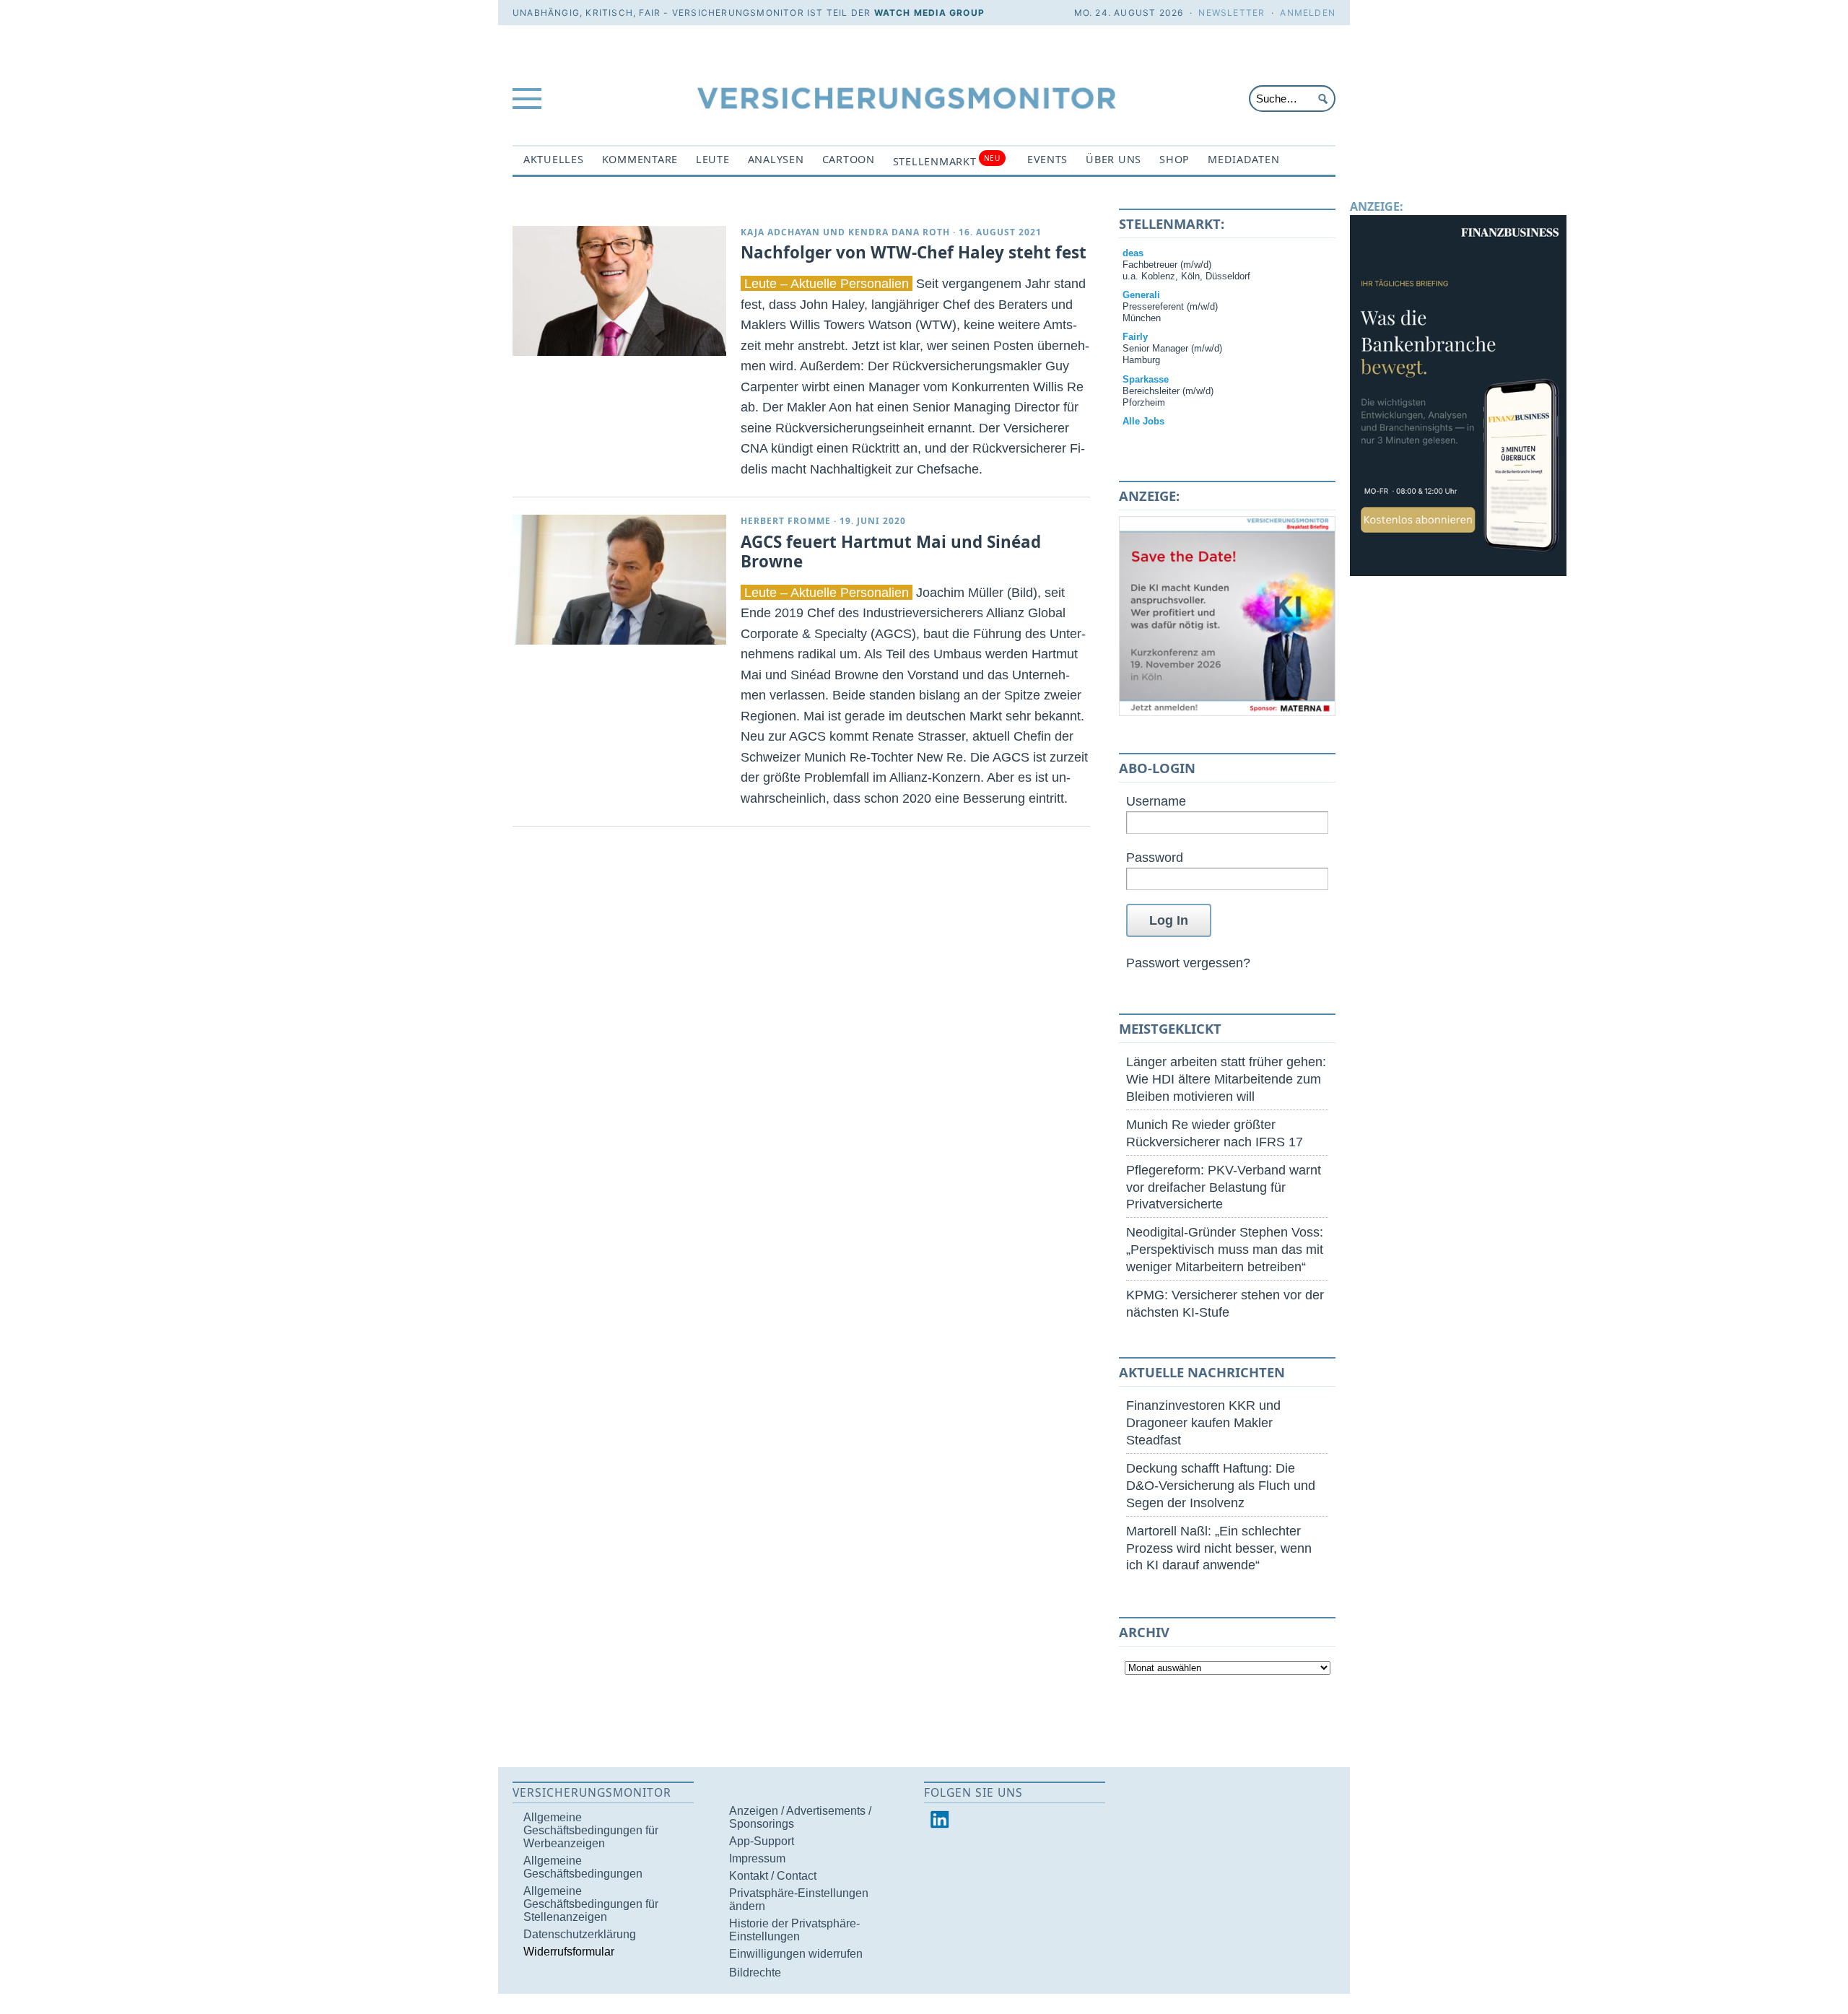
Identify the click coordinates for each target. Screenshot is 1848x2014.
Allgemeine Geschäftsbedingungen (583, 1867)
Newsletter (1232, 13)
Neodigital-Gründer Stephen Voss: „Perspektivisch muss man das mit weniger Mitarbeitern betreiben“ (1225, 1249)
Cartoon (849, 159)
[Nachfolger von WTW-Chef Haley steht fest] (619, 291)
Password (1155, 857)
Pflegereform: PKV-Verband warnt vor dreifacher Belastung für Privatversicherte (1224, 1187)
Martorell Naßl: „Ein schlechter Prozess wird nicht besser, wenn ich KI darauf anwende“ (1219, 1548)
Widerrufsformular (569, 1952)
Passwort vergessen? (1188, 963)
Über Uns (1113, 159)
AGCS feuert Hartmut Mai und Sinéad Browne (891, 552)
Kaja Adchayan (780, 232)
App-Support (762, 1841)
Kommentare (640, 159)
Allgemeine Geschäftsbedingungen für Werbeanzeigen (591, 1830)
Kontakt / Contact (773, 1876)
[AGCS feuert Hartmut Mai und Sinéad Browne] (619, 580)
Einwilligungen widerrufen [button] (796, 1954)
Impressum (757, 1858)
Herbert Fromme (786, 521)
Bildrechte (755, 1972)
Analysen (776, 159)
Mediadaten (1243, 159)
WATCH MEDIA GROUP (929, 13)
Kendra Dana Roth (899, 232)
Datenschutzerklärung (580, 1934)
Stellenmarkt (947, 161)
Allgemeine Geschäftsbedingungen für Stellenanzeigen (591, 1904)
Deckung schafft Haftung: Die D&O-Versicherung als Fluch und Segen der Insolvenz (1221, 1485)
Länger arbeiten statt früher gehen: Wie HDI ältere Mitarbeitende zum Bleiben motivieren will (1226, 1079)
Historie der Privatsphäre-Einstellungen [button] (794, 1930)
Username (1156, 801)
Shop (1174, 159)
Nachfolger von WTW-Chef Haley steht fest (914, 252)
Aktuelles (554, 159)
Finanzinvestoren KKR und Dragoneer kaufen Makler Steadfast (1203, 1422)
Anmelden (1308, 13)
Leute (713, 159)
